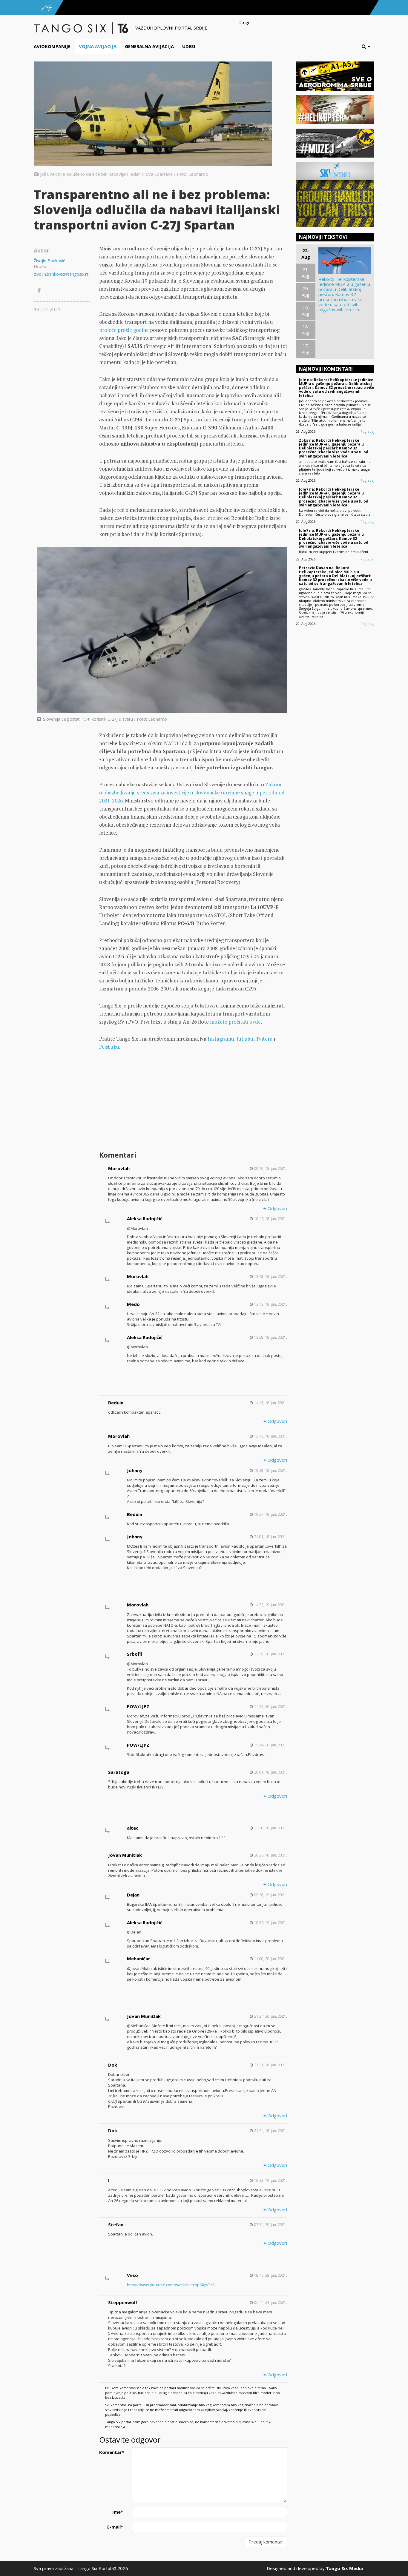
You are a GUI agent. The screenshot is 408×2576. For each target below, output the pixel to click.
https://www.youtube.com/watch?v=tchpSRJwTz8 (171, 2285)
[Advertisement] (193, 1101)
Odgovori (277, 1208)
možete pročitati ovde (235, 1022)
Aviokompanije (52, 46)
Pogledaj (367, 431)
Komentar (112, 2452)
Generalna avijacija (149, 46)
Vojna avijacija (98, 46)
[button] (368, 46)
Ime (118, 2512)
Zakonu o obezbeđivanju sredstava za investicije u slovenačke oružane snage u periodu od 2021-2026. (192, 792)
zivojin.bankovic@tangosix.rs (61, 274)
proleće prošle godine (124, 330)
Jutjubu (245, 1039)
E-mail (115, 2527)
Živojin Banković (49, 261)
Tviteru (264, 1039)
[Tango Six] (82, 28)
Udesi (189, 46)
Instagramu (221, 1039)
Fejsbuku (109, 1047)
